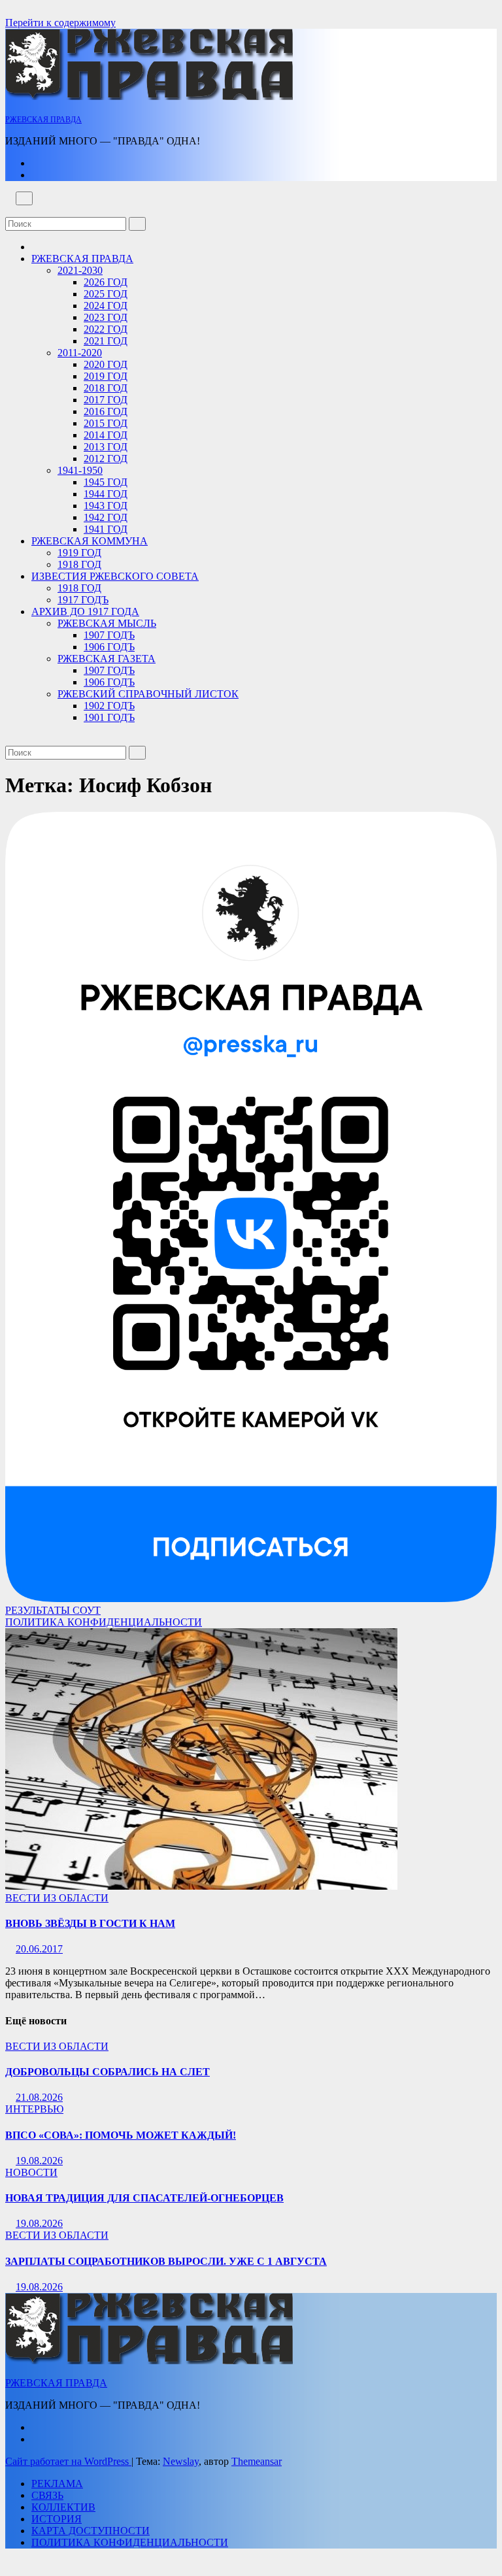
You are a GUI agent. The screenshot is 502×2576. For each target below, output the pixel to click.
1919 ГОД (79, 553)
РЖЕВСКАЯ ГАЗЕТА (107, 659)
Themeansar (257, 2461)
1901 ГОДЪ (109, 717)
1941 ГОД (106, 529)
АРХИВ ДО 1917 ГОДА (85, 611)
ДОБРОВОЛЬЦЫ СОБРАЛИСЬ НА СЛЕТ (108, 2072)
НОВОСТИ (31, 2172)
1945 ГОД (106, 482)
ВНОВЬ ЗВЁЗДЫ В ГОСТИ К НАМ (90, 1923)
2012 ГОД (106, 459)
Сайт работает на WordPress (68, 2461)
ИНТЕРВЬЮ (34, 2109)
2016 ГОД (106, 411)
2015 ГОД (106, 423)
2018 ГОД (106, 388)
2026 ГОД (106, 282)
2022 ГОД (106, 329)
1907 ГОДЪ (109, 635)
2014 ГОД (106, 435)
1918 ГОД (79, 564)
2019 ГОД (106, 376)
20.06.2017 (39, 1949)
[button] (9, 211)
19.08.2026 (39, 2161)
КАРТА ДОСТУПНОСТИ (91, 2531)
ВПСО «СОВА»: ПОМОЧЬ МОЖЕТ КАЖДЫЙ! (121, 2135)
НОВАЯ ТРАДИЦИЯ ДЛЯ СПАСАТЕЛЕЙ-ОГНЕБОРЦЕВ (144, 2198)
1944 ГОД (106, 494)
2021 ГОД (106, 341)
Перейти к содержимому (60, 23)
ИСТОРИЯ (57, 2519)
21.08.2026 (39, 2097)
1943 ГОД (106, 506)
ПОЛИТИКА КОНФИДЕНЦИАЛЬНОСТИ (104, 1622)
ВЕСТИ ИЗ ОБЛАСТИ (57, 1898)
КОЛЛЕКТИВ (63, 2507)
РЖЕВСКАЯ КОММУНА (90, 541)
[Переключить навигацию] (24, 198)
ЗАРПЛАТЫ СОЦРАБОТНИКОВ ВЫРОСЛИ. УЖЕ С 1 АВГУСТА (166, 2261)
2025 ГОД (106, 294)
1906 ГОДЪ (109, 647)
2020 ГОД (106, 364)
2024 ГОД (106, 306)
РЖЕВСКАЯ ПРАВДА (43, 120)
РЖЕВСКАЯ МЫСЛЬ (107, 623)
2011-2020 (80, 353)
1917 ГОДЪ (83, 600)
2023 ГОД (106, 317)
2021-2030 (80, 270)
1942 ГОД (106, 517)
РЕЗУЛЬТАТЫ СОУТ (53, 1610)
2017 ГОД (106, 400)
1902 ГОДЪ (109, 706)
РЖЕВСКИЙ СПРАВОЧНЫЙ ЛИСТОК (148, 694)
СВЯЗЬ (47, 2495)
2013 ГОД (106, 447)
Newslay (181, 2461)
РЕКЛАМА (57, 2484)
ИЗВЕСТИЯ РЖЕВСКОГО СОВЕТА (115, 576)
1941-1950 (80, 470)
